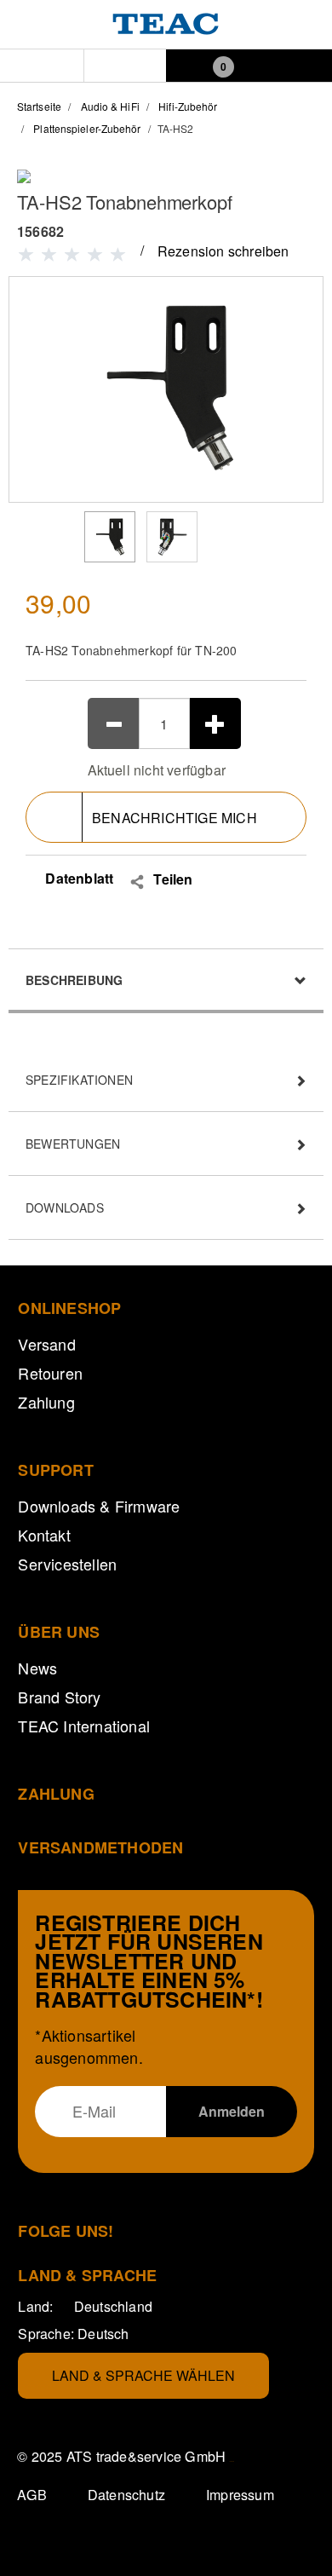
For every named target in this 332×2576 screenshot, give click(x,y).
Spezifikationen (79, 1080)
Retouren (50, 1373)
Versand (46, 1344)
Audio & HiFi (110, 106)
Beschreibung (74, 980)
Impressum (240, 2495)
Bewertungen (73, 1144)
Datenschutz (126, 2495)
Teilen (173, 879)
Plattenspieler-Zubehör (87, 128)
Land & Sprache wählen (143, 2375)
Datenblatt (77, 878)
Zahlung (46, 1402)
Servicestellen (67, 1564)
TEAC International (84, 1726)
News (37, 1668)
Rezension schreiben (223, 251)
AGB (32, 2495)
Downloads (65, 1207)
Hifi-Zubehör (188, 106)
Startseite (39, 106)
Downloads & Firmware (99, 1506)
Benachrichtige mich (175, 818)
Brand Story (59, 1697)
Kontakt (44, 1535)
